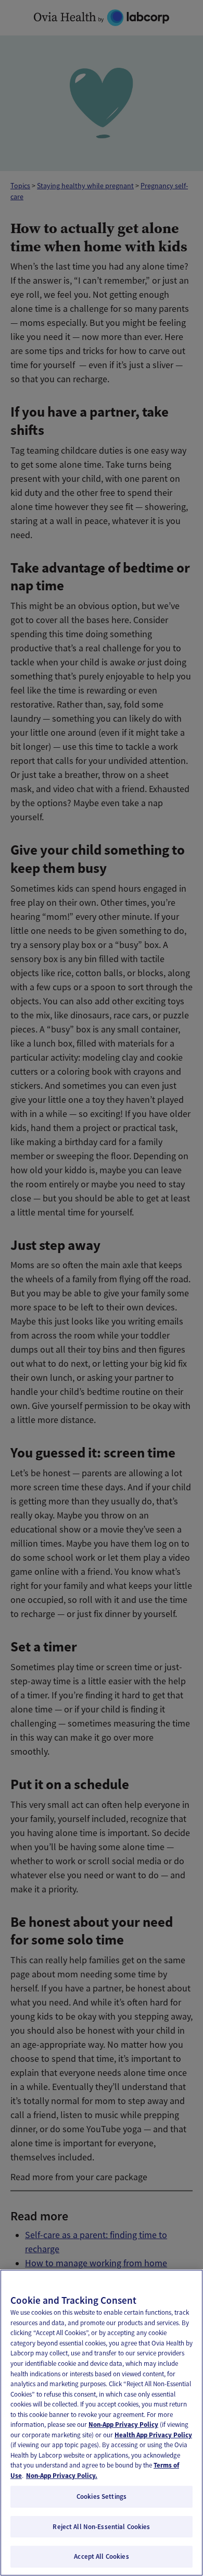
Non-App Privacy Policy (123, 2425)
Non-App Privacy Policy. (62, 2476)
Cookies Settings (102, 2496)
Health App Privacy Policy (153, 2435)
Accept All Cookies (101, 2556)
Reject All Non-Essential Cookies (101, 2527)
